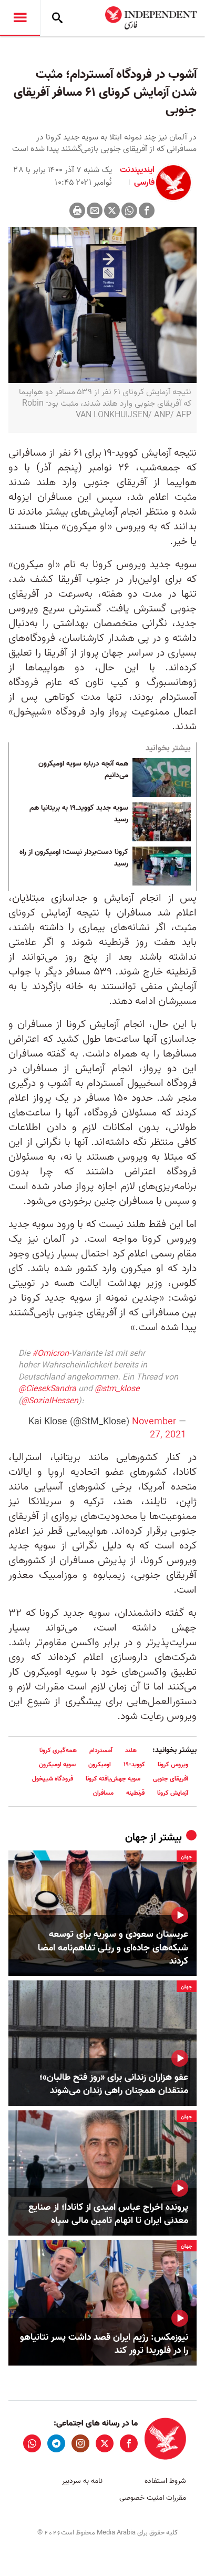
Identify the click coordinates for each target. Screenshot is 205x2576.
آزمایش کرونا (173, 1793)
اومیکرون (100, 1764)
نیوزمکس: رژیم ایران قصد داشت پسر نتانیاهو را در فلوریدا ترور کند (104, 2344)
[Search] (57, 18)
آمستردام (101, 1750)
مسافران (103, 1793)
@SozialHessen (50, 1401)
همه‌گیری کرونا (58, 1750)
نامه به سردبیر (82, 2481)
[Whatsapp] (129, 210)
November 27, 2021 (159, 1428)
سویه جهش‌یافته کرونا (113, 1779)
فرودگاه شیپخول (53, 1779)
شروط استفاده (165, 2481)
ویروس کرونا (173, 1764)
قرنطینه (135, 1793)
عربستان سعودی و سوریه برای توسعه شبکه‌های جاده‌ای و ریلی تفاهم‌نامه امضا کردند (113, 1948)
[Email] (95, 210)
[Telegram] (56, 2443)
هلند (131, 1750)
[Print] (77, 210)
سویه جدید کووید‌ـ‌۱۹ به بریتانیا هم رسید (79, 814)
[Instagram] (80, 2443)
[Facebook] (147, 210)
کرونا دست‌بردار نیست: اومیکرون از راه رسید (74, 858)
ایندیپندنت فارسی (137, 176)
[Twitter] (112, 210)
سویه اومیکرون (57, 1764)
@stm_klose (117, 1389)
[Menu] (20, 18)
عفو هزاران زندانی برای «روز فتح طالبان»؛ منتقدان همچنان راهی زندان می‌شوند (114, 2084)
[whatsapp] (32, 2443)
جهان (136, 1838)
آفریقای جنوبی (171, 1779)
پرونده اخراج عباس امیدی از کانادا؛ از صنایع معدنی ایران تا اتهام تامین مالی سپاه (108, 2214)
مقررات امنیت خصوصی (153, 2498)
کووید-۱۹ (134, 1764)
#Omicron (50, 1354)
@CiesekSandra (47, 1389)
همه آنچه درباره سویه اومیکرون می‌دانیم (83, 770)
